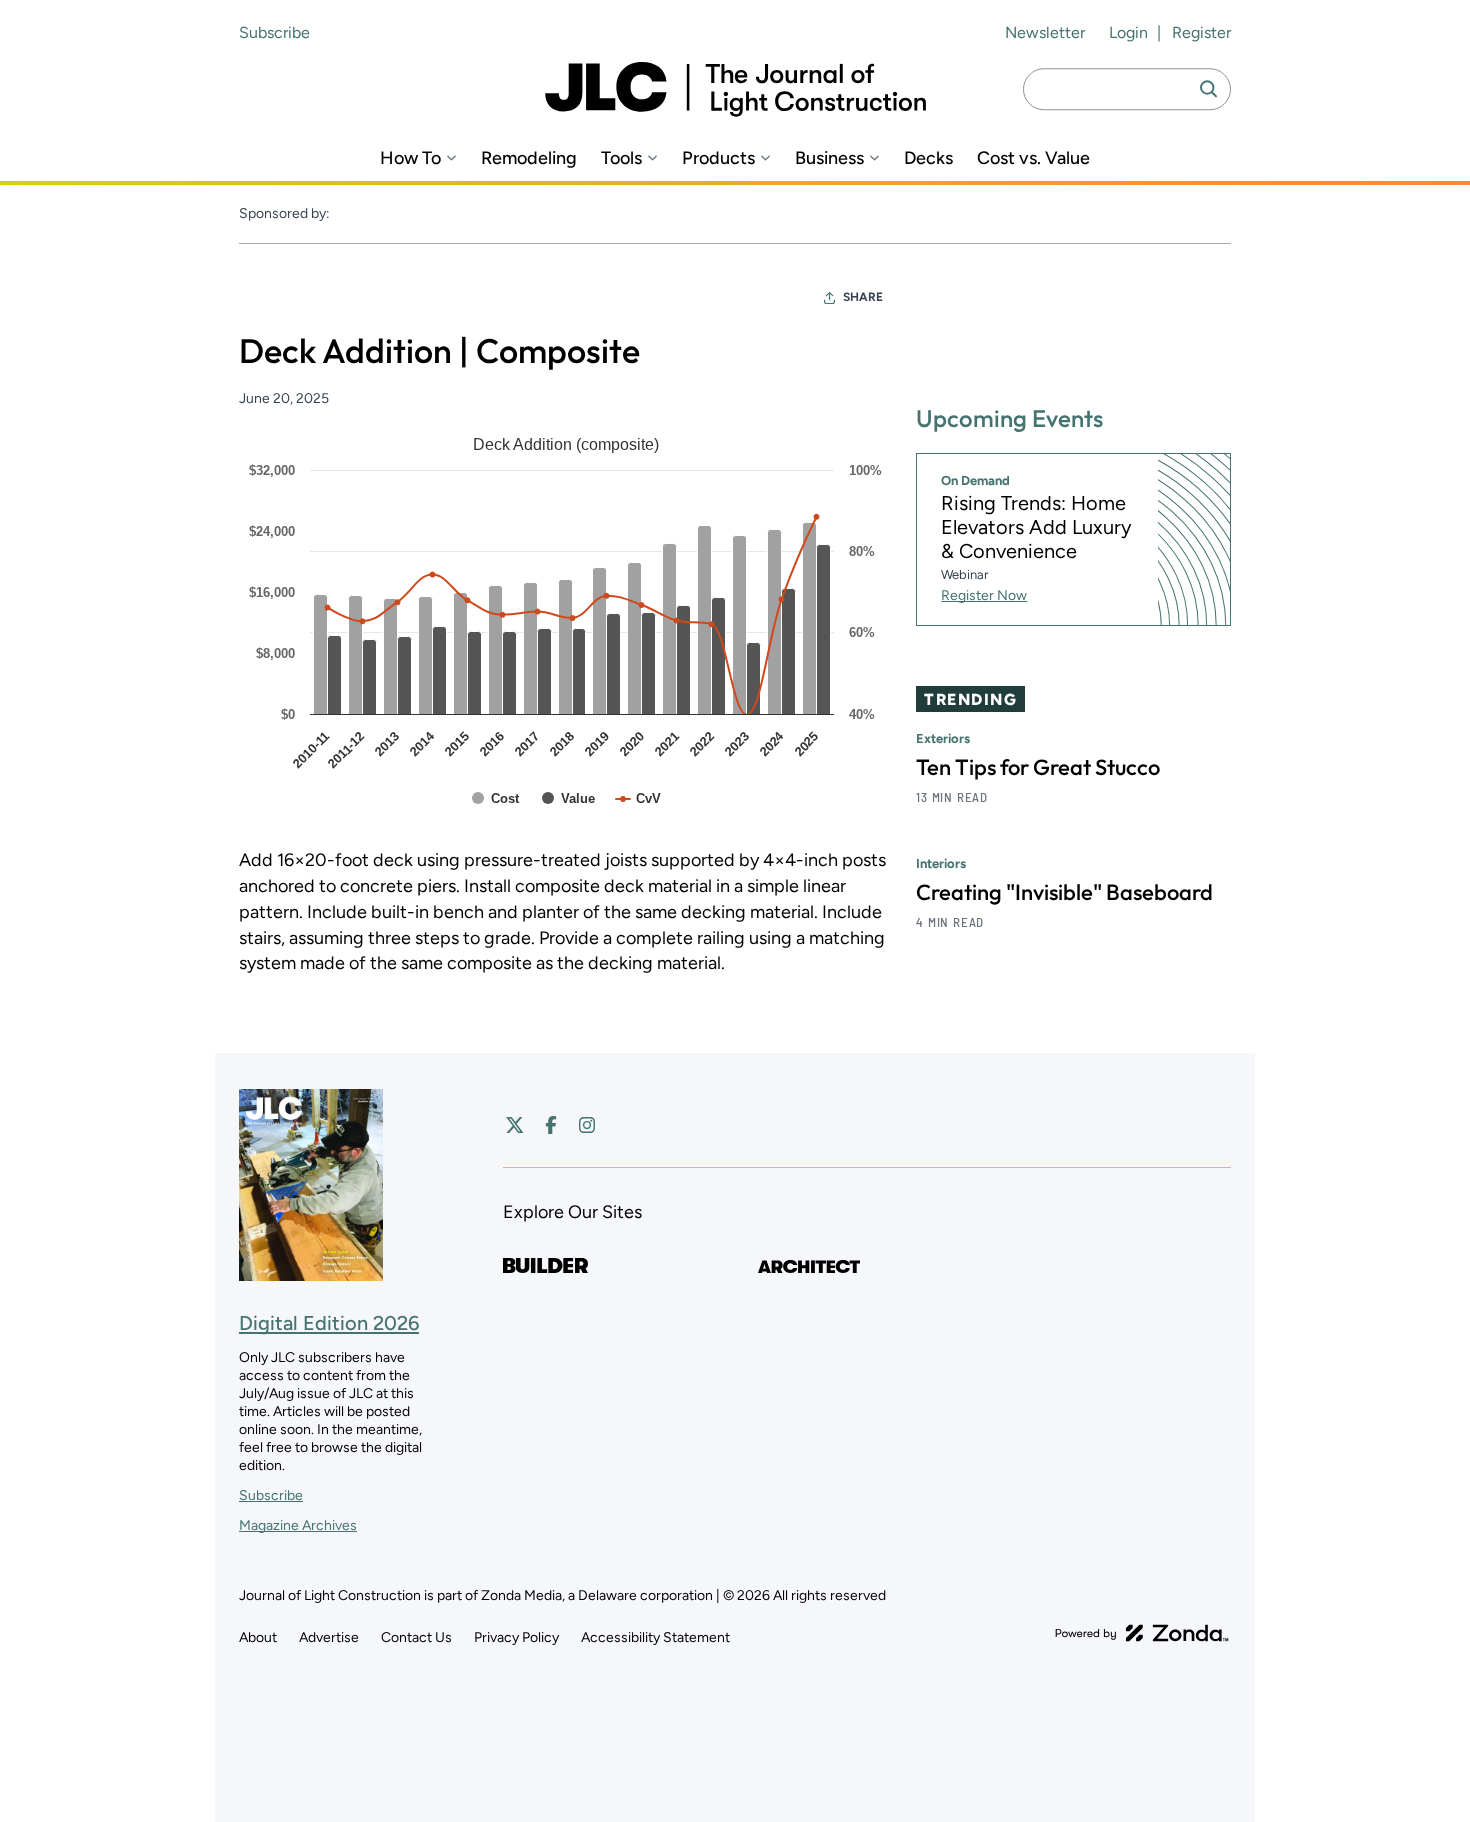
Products (718, 158)
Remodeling (529, 158)
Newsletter (1045, 32)
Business (829, 158)
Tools (621, 158)
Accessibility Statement (655, 1637)
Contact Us (416, 1637)
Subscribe (274, 32)
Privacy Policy (516, 1637)
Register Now (984, 596)
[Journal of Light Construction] (735, 89)
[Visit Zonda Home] (1142, 1633)
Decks (928, 158)
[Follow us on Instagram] (587, 1125)
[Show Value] (568, 798)
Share (863, 297)
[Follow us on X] (515, 1125)
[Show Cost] (496, 798)
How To (410, 158)
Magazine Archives (298, 1525)
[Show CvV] (638, 798)
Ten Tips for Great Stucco (1038, 768)
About (258, 1637)
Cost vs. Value (1033, 158)
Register (1201, 32)
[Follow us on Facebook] (551, 1125)
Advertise (329, 1637)
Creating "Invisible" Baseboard (1064, 893)
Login (1128, 32)
